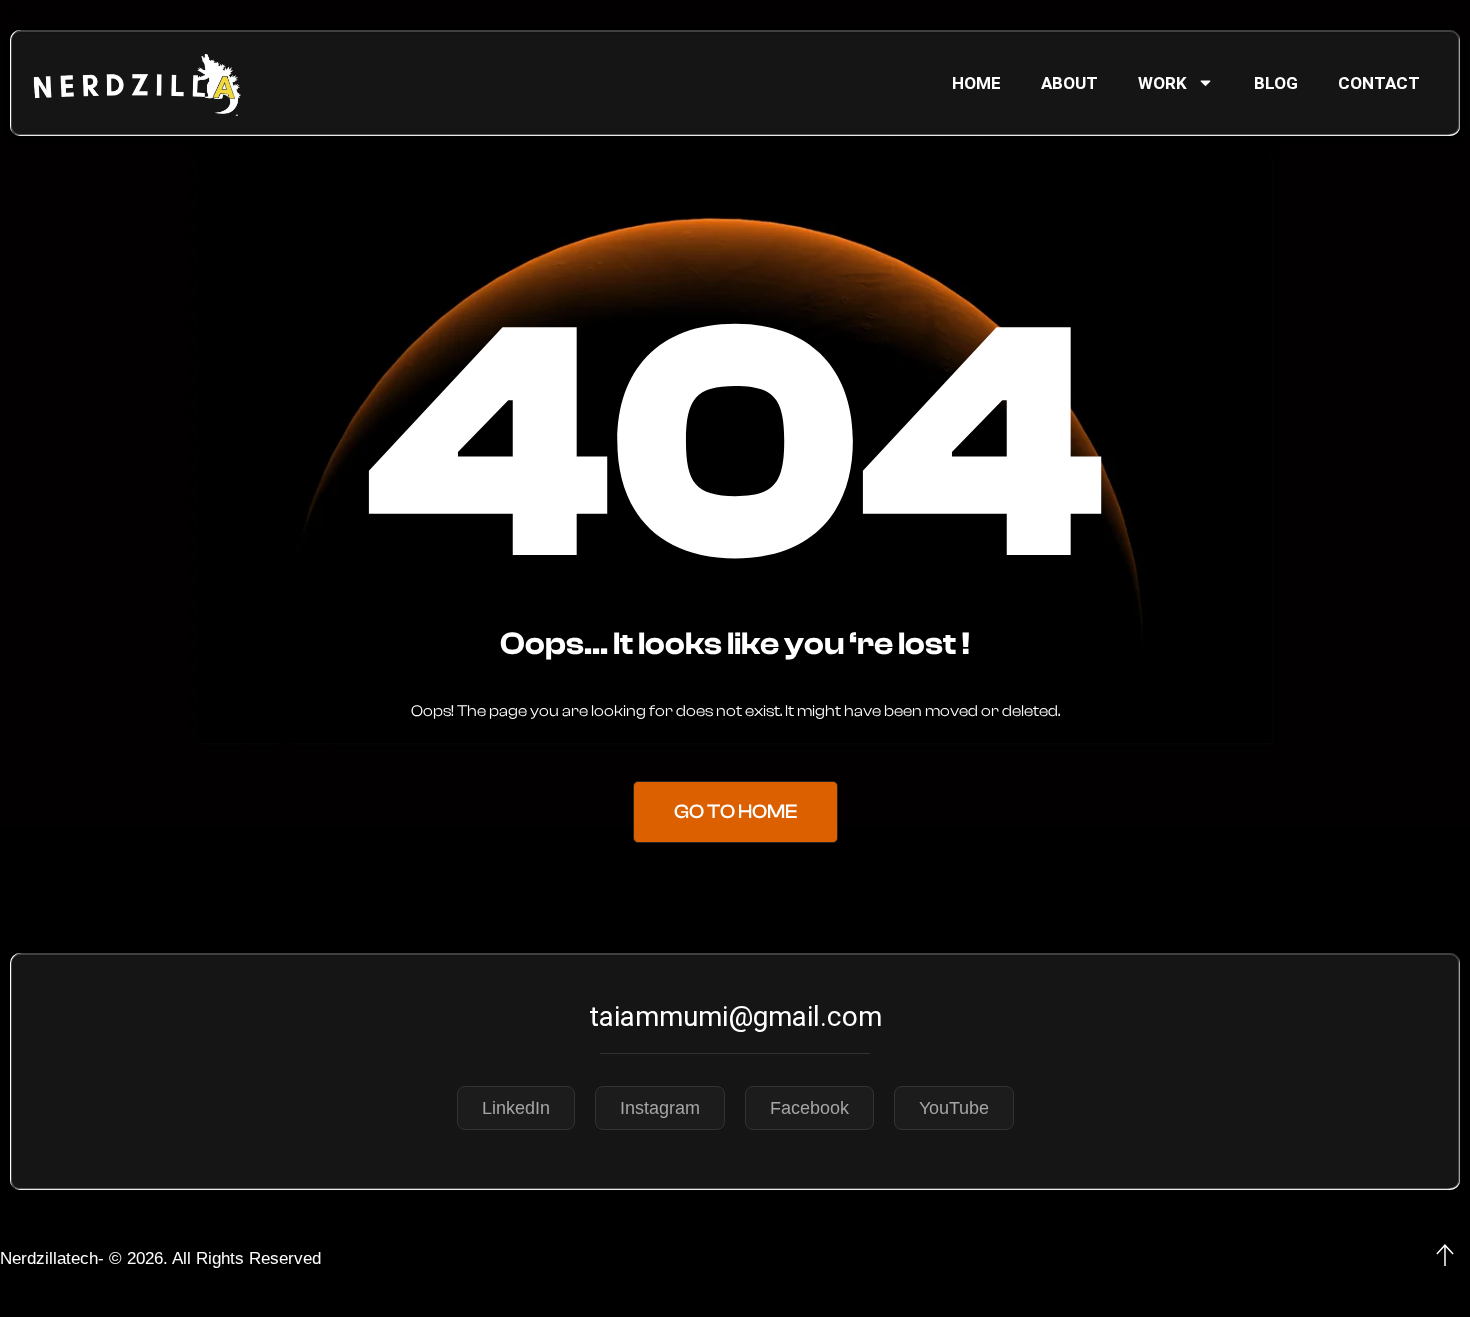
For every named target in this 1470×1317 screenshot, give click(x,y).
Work (1162, 83)
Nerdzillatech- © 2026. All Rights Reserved (160, 1258)
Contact (1379, 83)
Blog (1276, 83)
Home (976, 83)
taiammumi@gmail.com (735, 1016)
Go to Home (735, 811)
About (1069, 83)
